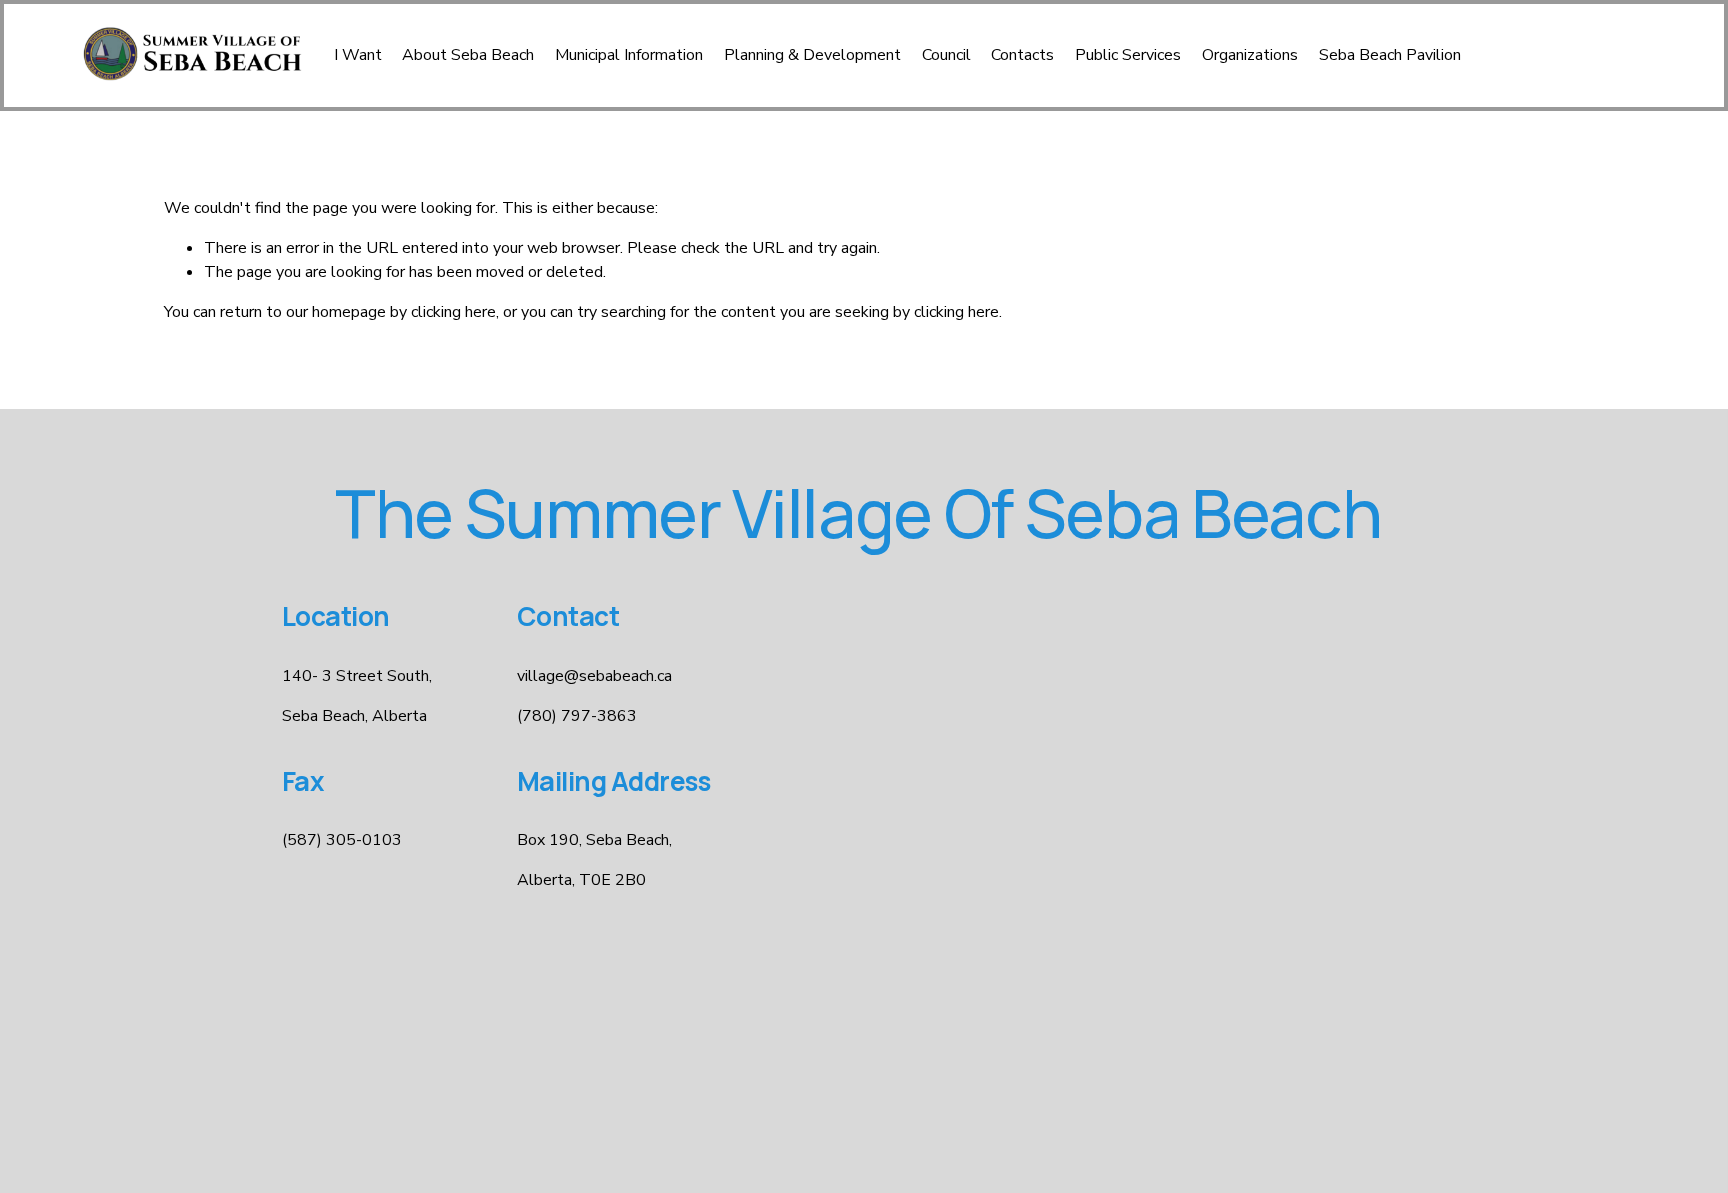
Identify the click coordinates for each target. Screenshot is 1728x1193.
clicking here (453, 312)
